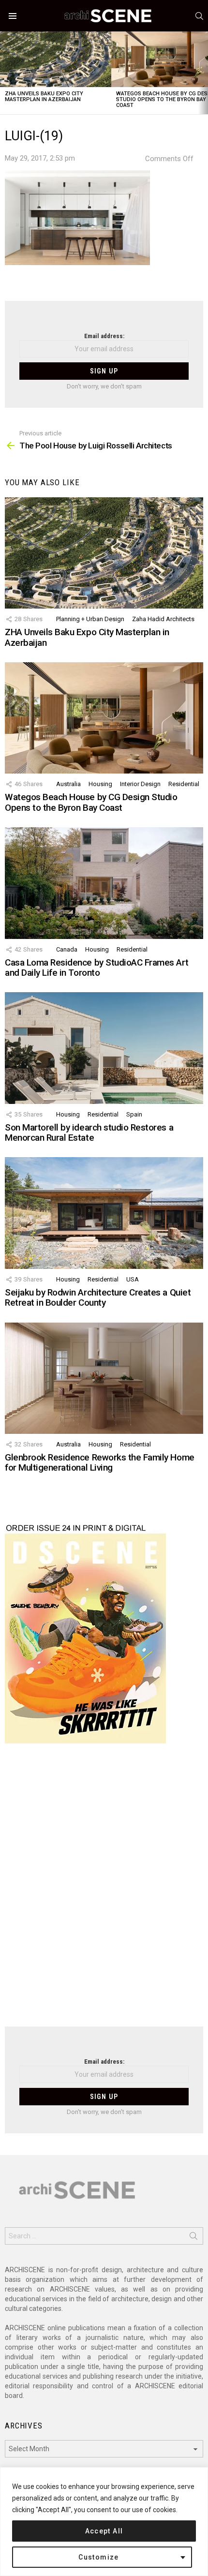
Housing (100, 784)
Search (193, 2238)
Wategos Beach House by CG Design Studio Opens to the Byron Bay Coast (91, 802)
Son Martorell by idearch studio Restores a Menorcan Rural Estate (89, 1132)
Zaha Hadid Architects (163, 619)
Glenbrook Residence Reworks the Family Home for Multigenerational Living (100, 1462)
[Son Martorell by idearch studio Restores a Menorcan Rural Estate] (104, 1048)
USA (133, 1279)
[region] (104, 2522)
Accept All (104, 2531)
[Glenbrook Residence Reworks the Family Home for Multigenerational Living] (104, 1378)
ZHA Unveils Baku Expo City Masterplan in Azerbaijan (44, 97)
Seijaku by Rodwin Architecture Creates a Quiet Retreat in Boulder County (98, 1297)
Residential (184, 784)
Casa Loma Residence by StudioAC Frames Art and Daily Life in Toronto (97, 968)
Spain (134, 1114)
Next (203, 73)
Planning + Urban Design (90, 619)
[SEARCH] (199, 16)
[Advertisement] (104, 1891)
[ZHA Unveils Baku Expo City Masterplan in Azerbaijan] (56, 59)
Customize (99, 2557)
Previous (5, 73)
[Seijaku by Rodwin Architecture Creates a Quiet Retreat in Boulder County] (104, 1213)
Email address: (104, 336)
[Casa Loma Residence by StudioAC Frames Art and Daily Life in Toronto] (104, 883)
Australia (68, 784)
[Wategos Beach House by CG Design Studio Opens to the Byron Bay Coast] (104, 718)
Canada (67, 949)
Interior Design (140, 784)
